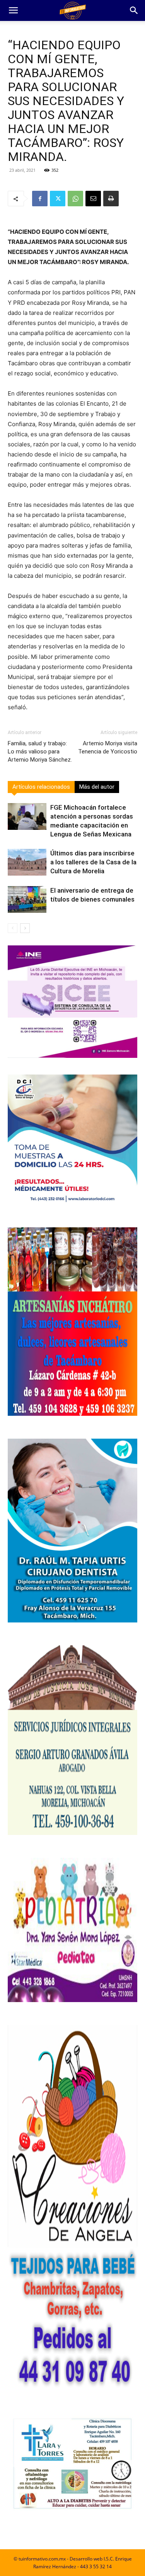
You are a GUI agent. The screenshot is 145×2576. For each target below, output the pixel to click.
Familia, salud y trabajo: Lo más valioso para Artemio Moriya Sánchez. (40, 752)
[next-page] (25, 928)
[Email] (93, 199)
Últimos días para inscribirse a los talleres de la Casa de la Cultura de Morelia (93, 862)
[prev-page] (13, 928)
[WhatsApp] (75, 199)
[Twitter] (58, 199)
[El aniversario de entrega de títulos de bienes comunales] (27, 899)
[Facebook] (40, 199)
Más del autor (97, 787)
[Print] (111, 199)
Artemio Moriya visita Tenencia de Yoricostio (108, 747)
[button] (13, 10)
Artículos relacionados (41, 787)
